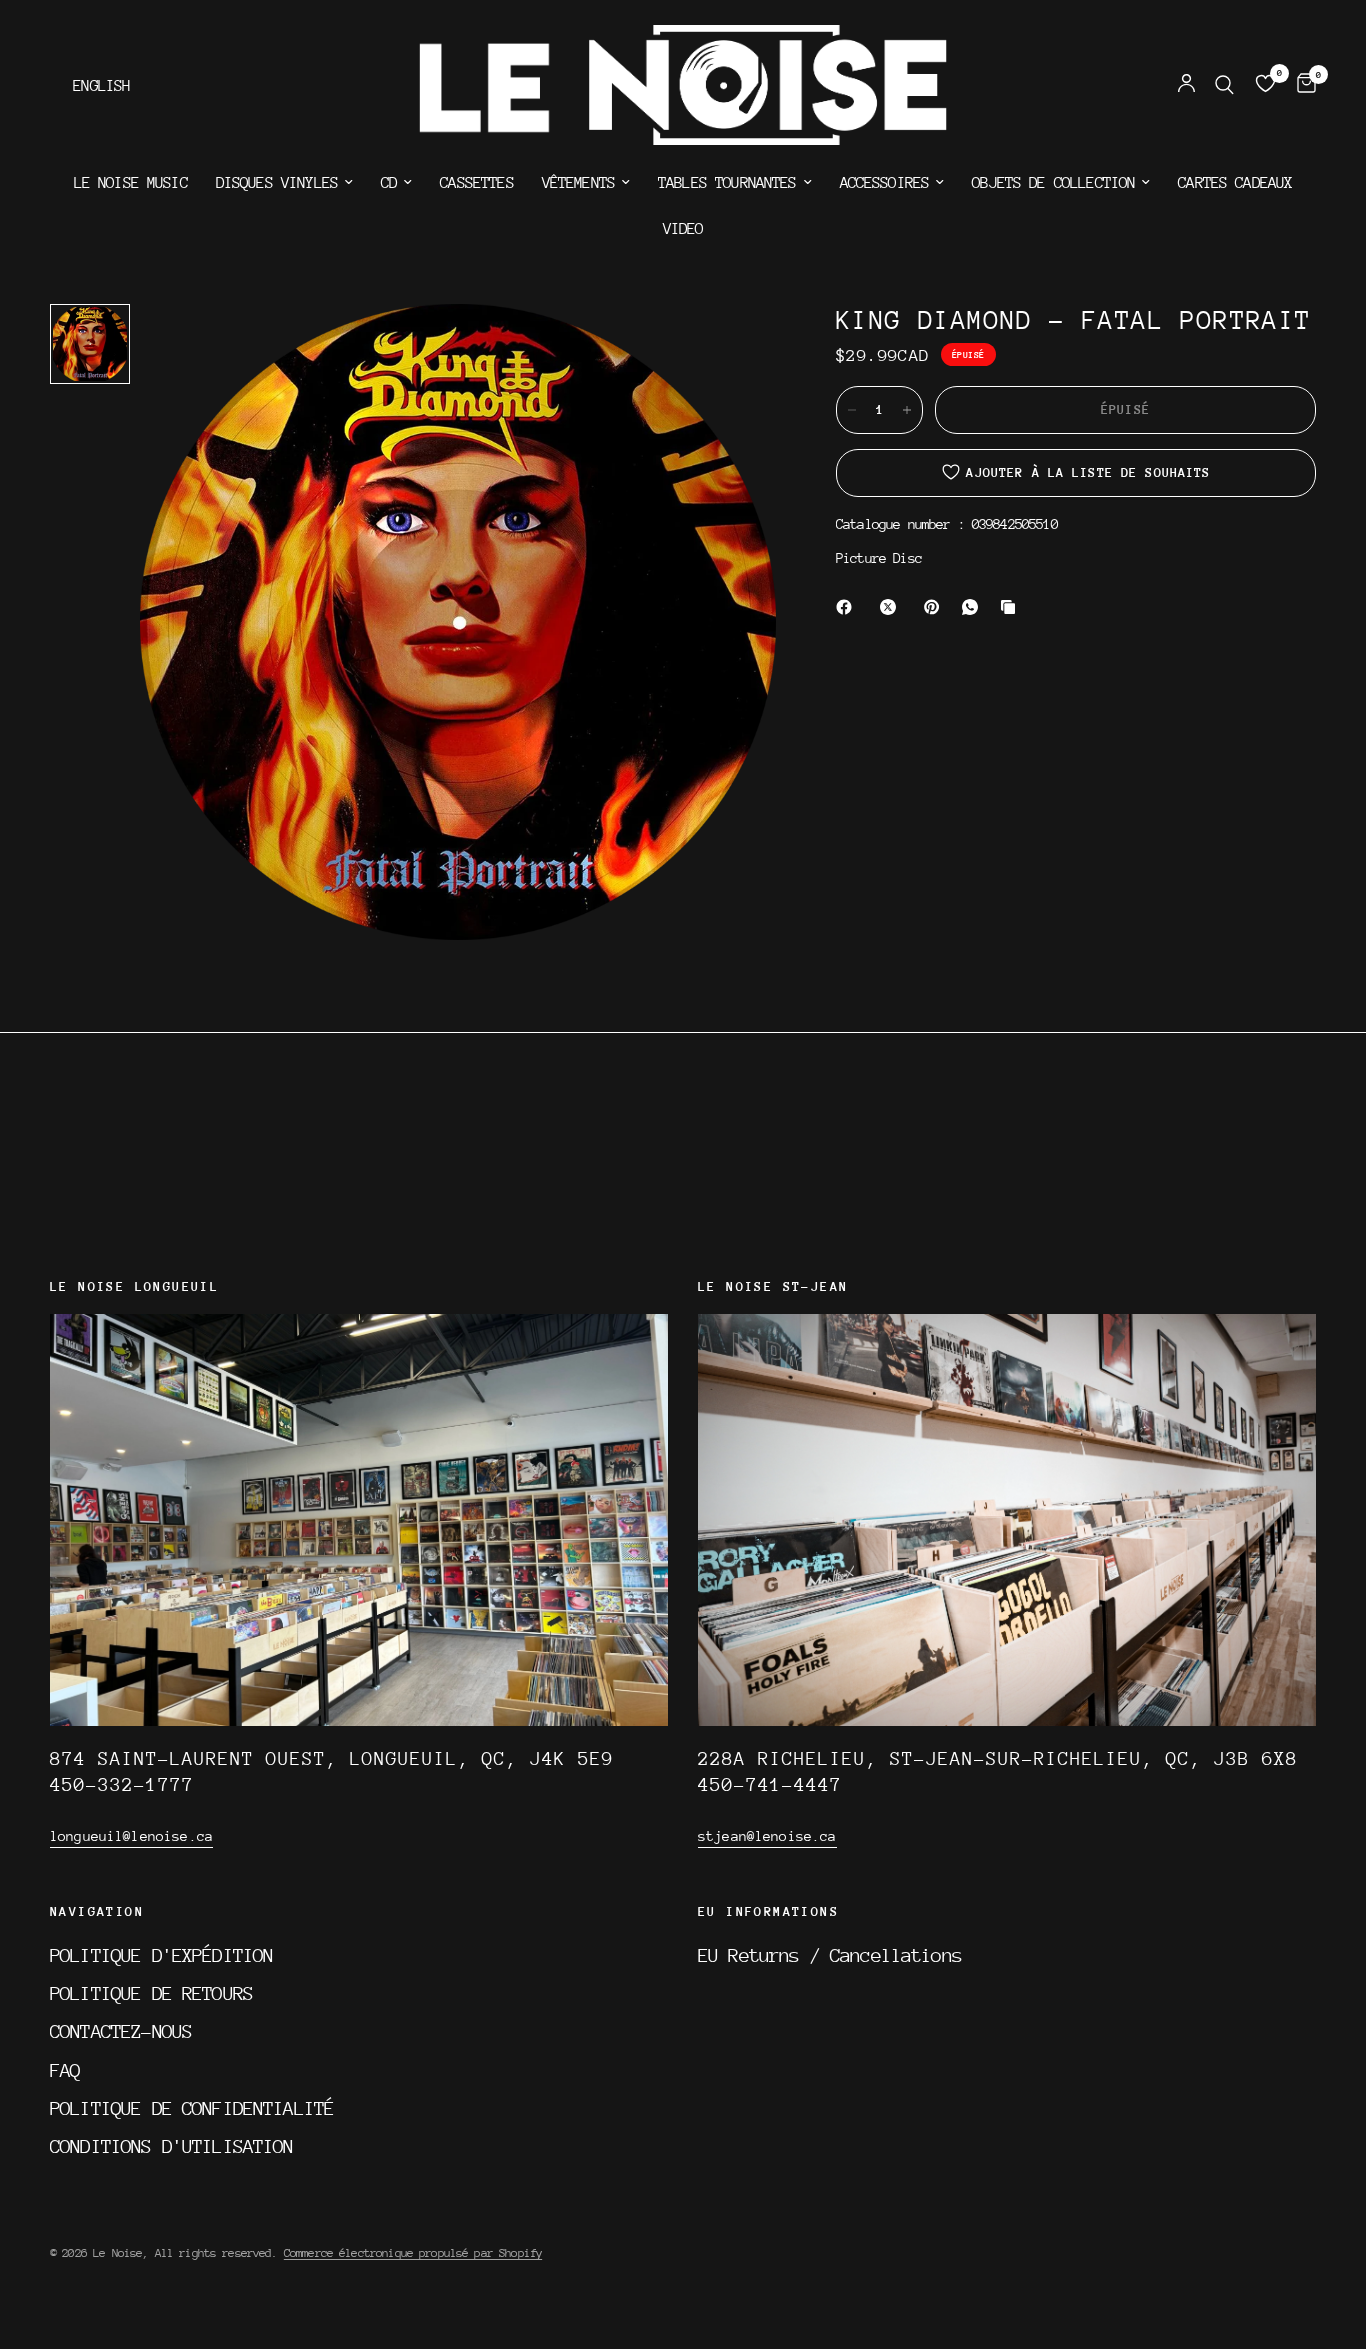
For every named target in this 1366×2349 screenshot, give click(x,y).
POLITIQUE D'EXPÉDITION (161, 1955)
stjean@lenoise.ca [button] (767, 1836)
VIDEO (683, 229)
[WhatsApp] (974, 607)
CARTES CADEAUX (1235, 183)
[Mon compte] (1186, 85)
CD (389, 183)
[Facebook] (848, 607)
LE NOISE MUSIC (131, 183)
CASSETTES (476, 183)
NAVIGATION (97, 1912)
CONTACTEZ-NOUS (121, 2031)
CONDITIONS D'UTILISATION (172, 2146)
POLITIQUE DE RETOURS (151, 1993)
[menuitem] (131, 183)
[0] (1301, 85)
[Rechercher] (1224, 85)
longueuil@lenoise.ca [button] (131, 1836)
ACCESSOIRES (885, 183)
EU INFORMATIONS (768, 1912)
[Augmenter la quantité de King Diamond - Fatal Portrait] (907, 410)
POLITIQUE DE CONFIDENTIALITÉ (192, 2108)
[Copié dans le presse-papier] (1012, 607)
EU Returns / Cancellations (830, 1955)
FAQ (65, 2070)
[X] (892, 607)
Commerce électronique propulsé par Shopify (413, 2253)
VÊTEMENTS (578, 183)
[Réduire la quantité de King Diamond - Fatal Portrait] (852, 410)
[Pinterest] (936, 607)
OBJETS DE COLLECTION (1053, 183)
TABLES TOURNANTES (727, 183)
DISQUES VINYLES (277, 183)
